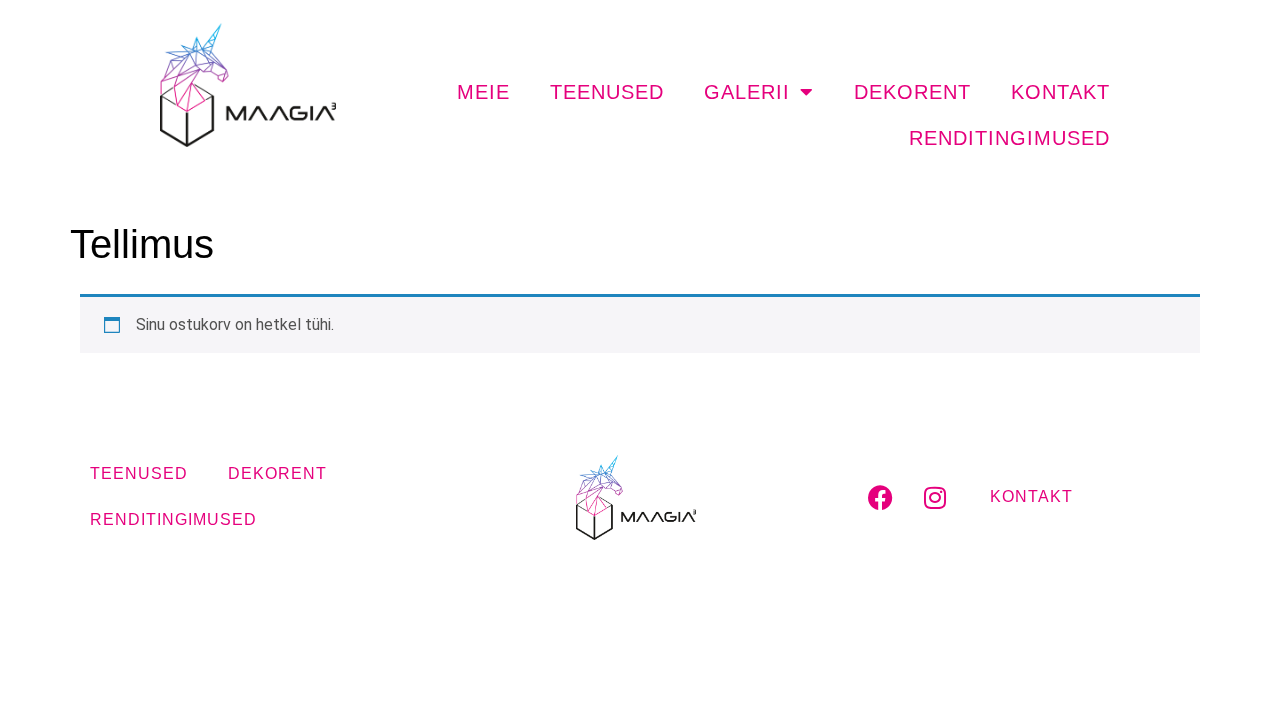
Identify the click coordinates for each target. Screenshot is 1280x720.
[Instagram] (935, 497)
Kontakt (1060, 92)
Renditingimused (1009, 138)
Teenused (607, 92)
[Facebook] (880, 497)
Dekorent (912, 92)
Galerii (747, 92)
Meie (483, 92)
